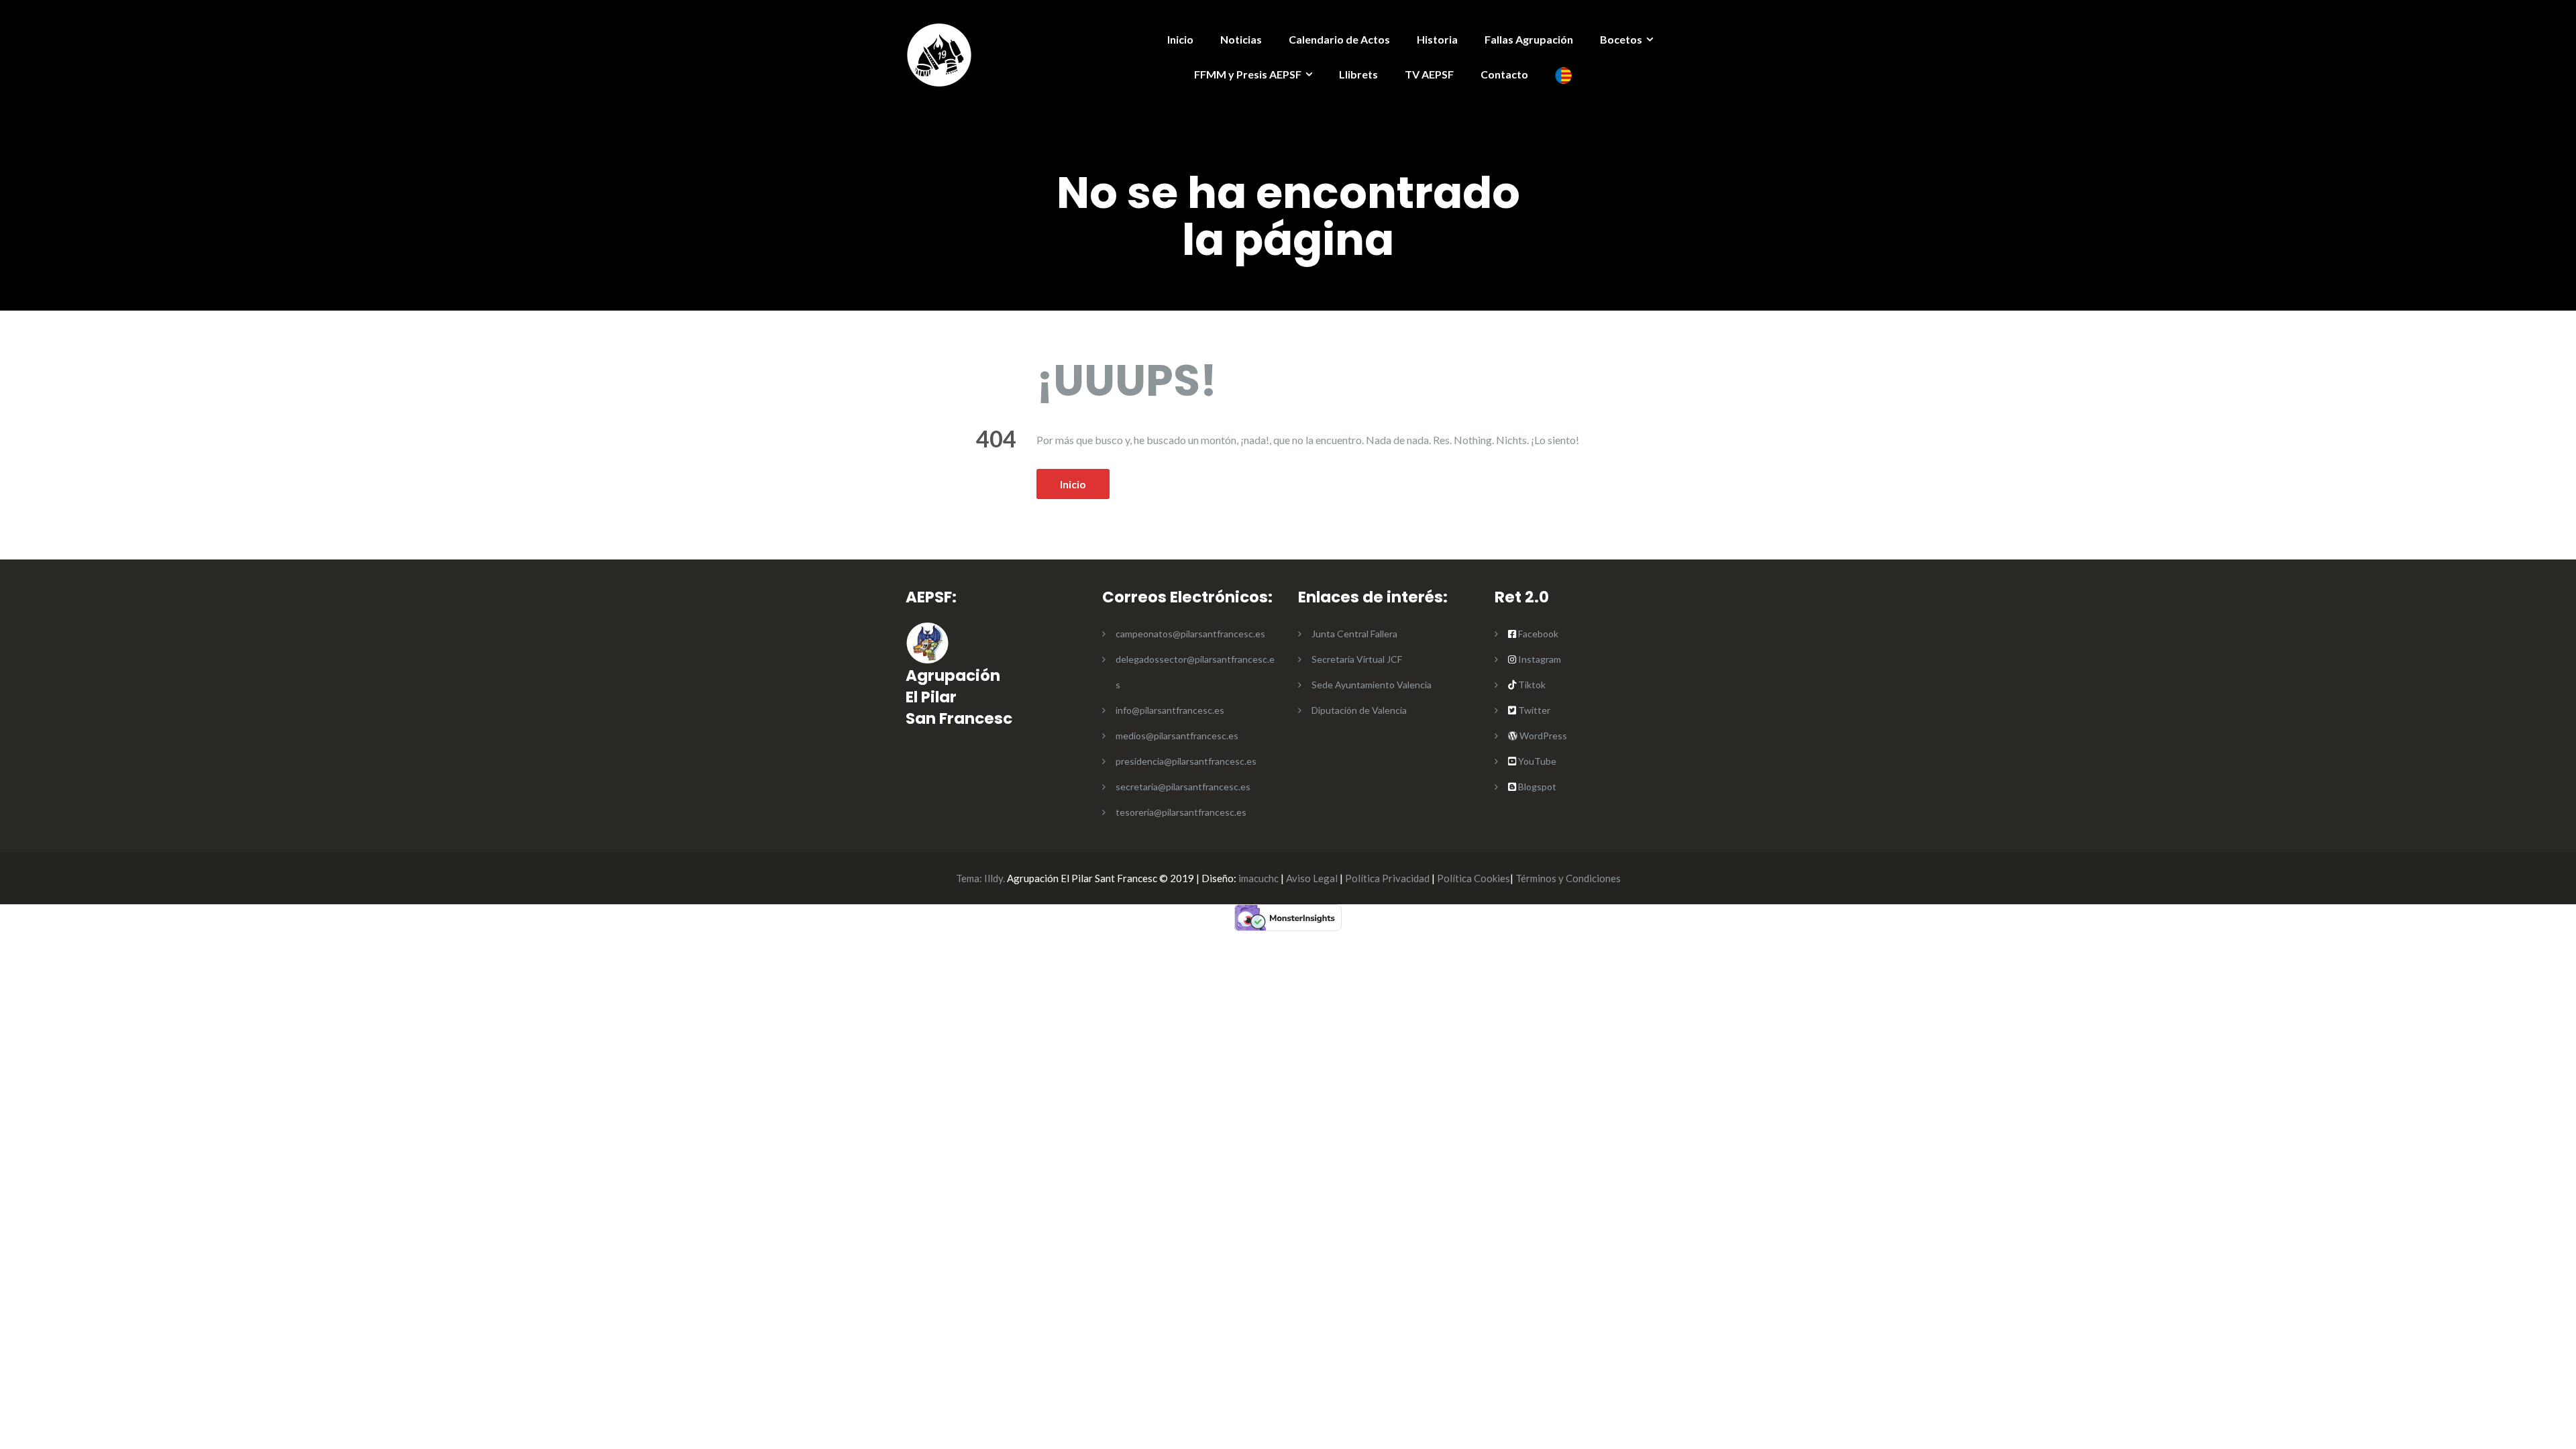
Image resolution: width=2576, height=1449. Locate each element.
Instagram (1539, 659)
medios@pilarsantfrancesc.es (1177, 736)
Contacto (1504, 74)
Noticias (1241, 39)
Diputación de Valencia (1359, 710)
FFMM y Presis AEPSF (1248, 74)
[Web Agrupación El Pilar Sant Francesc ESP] (939, 53)
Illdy (994, 878)
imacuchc (1258, 878)
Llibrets (1358, 74)
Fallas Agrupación (1529, 39)
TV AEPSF (1429, 74)
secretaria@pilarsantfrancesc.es (1183, 787)
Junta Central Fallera (1354, 634)
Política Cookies (1473, 878)
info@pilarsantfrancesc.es (1170, 710)
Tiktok (1531, 685)
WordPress (1542, 736)
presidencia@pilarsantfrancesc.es (1186, 761)
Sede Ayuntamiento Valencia (1372, 685)
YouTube (1536, 761)
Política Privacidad (1387, 878)
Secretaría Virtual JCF (1357, 659)
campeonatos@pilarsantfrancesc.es (1190, 634)
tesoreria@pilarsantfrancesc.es (1181, 812)
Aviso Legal (1312, 878)
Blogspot (1536, 787)
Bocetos (1621, 39)
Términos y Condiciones (1568, 878)
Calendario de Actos (1339, 39)
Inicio (1180, 39)
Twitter (1534, 710)
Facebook (1538, 634)
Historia (1437, 39)
